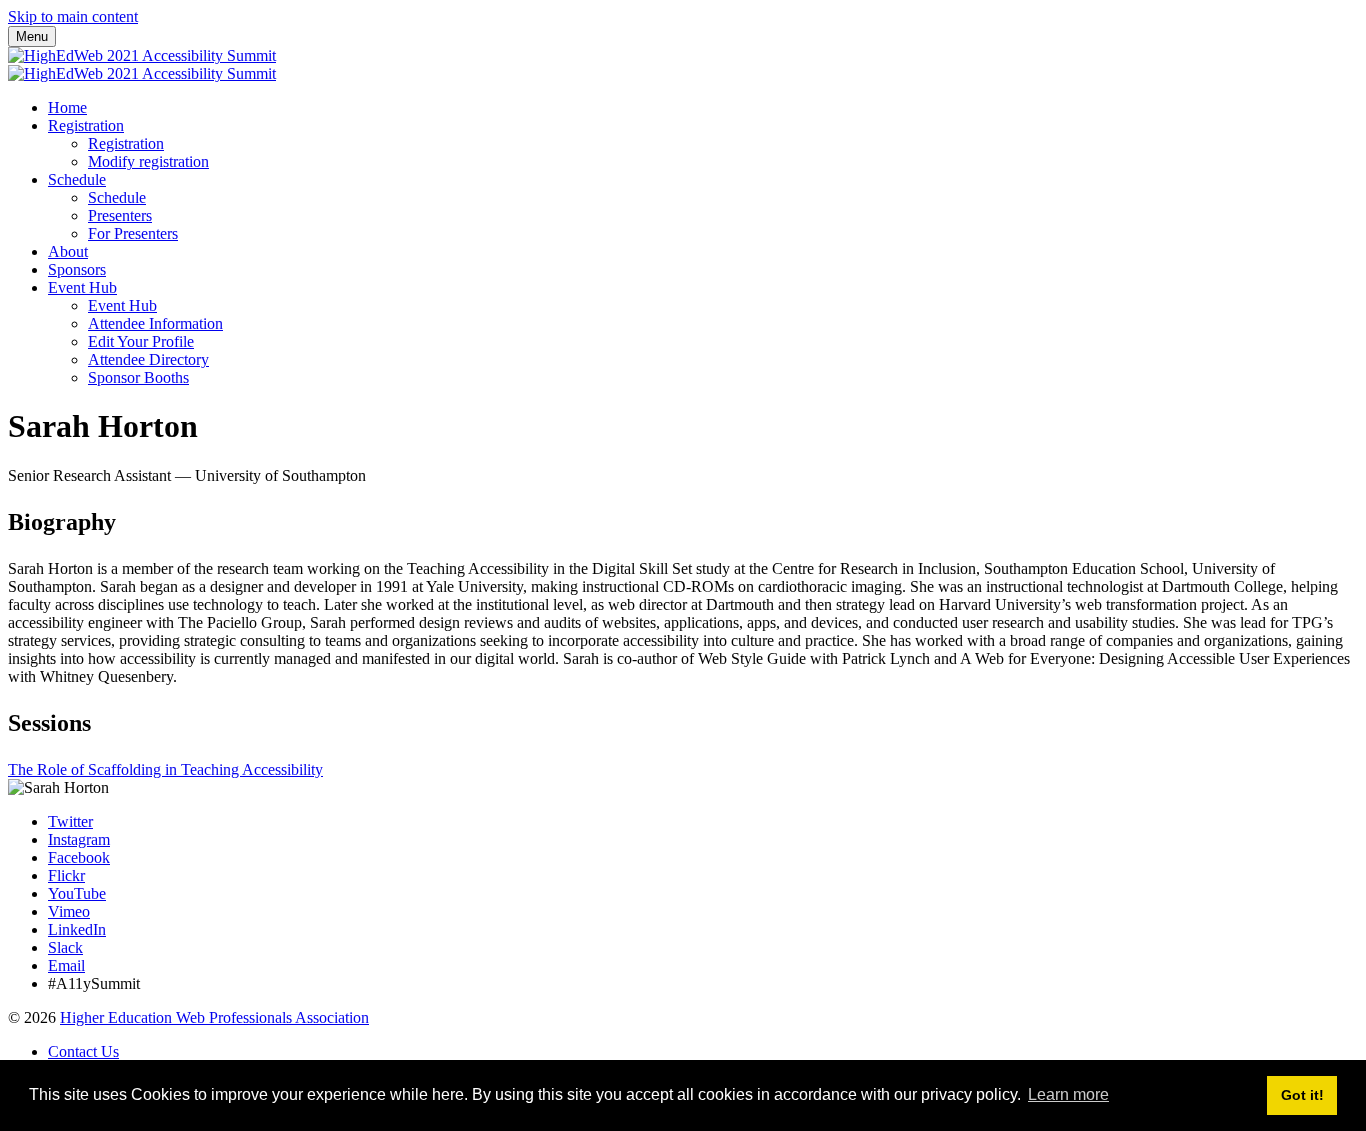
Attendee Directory (148, 359)
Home (67, 107)
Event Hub (82, 287)
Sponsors (77, 269)
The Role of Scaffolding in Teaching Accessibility (165, 769)
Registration (86, 125)
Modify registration (148, 161)
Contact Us (83, 1051)
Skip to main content (73, 16)
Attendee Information (155, 323)
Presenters (120, 215)
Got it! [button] (1302, 1095)
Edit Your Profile (141, 341)
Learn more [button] (1068, 1094)
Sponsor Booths (138, 377)
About (68, 251)
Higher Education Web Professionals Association (214, 1017)
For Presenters (133, 233)
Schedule (77, 179)
